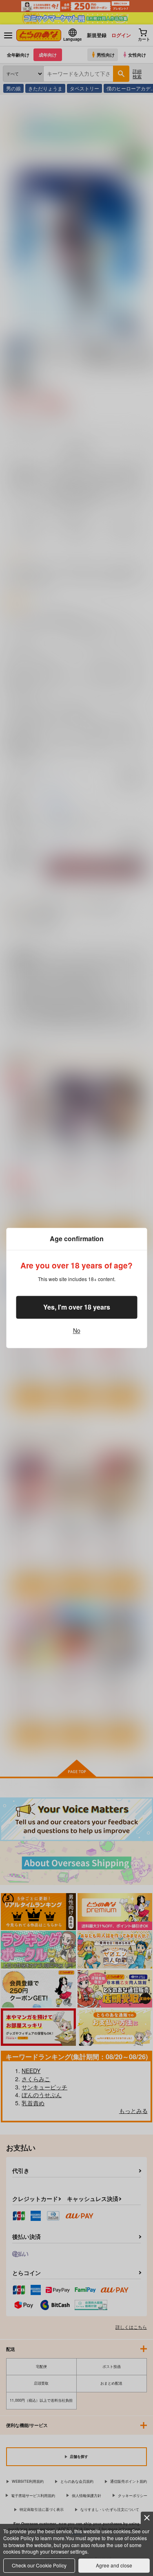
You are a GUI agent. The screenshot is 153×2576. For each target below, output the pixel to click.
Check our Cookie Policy (39, 2565)
